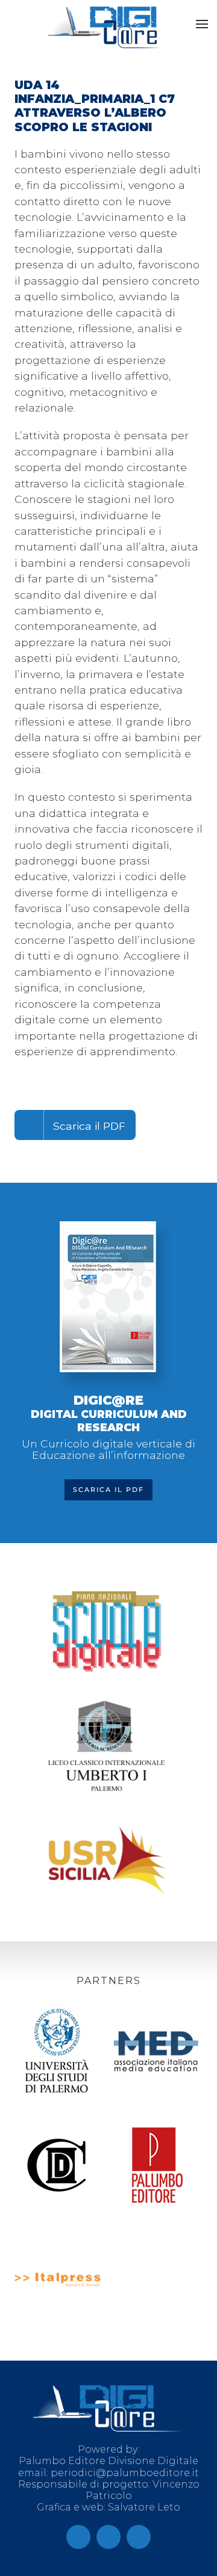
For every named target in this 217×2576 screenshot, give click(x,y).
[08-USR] (107, 1866)
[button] (202, 24)
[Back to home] (105, 27)
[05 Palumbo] (156, 2171)
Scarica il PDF (89, 1126)
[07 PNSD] (107, 1638)
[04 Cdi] (57, 2171)
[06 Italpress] (57, 2285)
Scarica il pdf (108, 1490)
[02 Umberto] (107, 1752)
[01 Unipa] (57, 2057)
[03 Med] (156, 2057)
